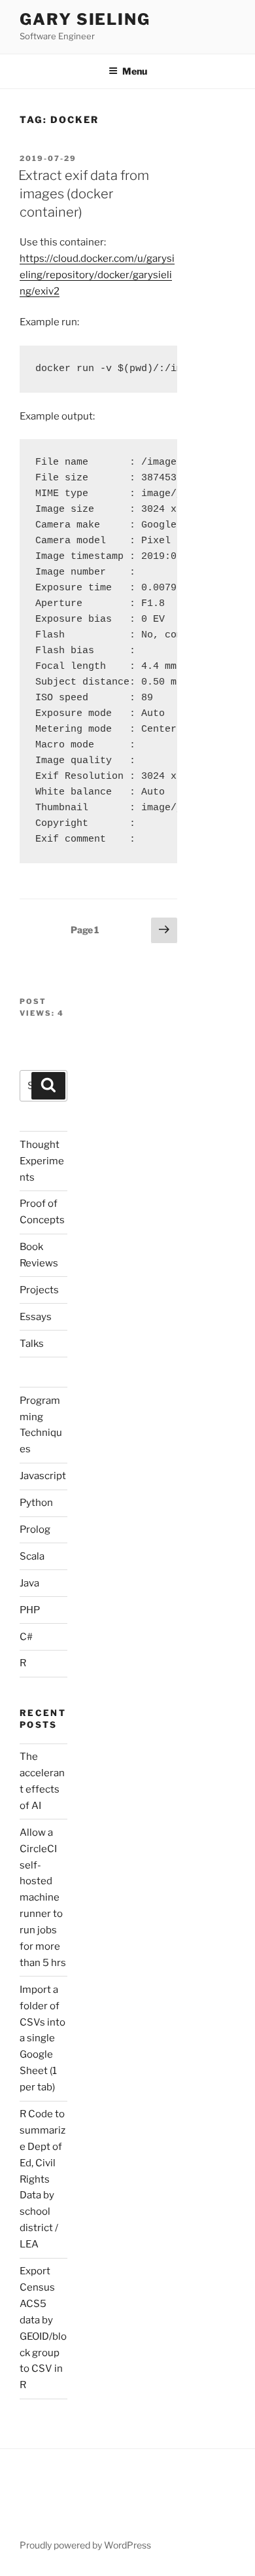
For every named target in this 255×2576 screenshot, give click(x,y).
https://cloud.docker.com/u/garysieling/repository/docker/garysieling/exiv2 (97, 275)
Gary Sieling (85, 19)
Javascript (43, 1476)
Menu (135, 71)
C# (26, 1637)
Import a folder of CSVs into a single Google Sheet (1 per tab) (42, 2038)
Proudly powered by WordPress (85, 2545)
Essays (36, 1317)
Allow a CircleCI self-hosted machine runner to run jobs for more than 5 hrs (43, 1898)
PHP (30, 1610)
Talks (32, 1344)
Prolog (35, 1529)
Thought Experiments (42, 1161)
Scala (32, 1556)
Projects (39, 1290)
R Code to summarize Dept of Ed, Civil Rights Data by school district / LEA (42, 2179)
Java (29, 1583)
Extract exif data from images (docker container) (84, 194)
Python (36, 1503)
